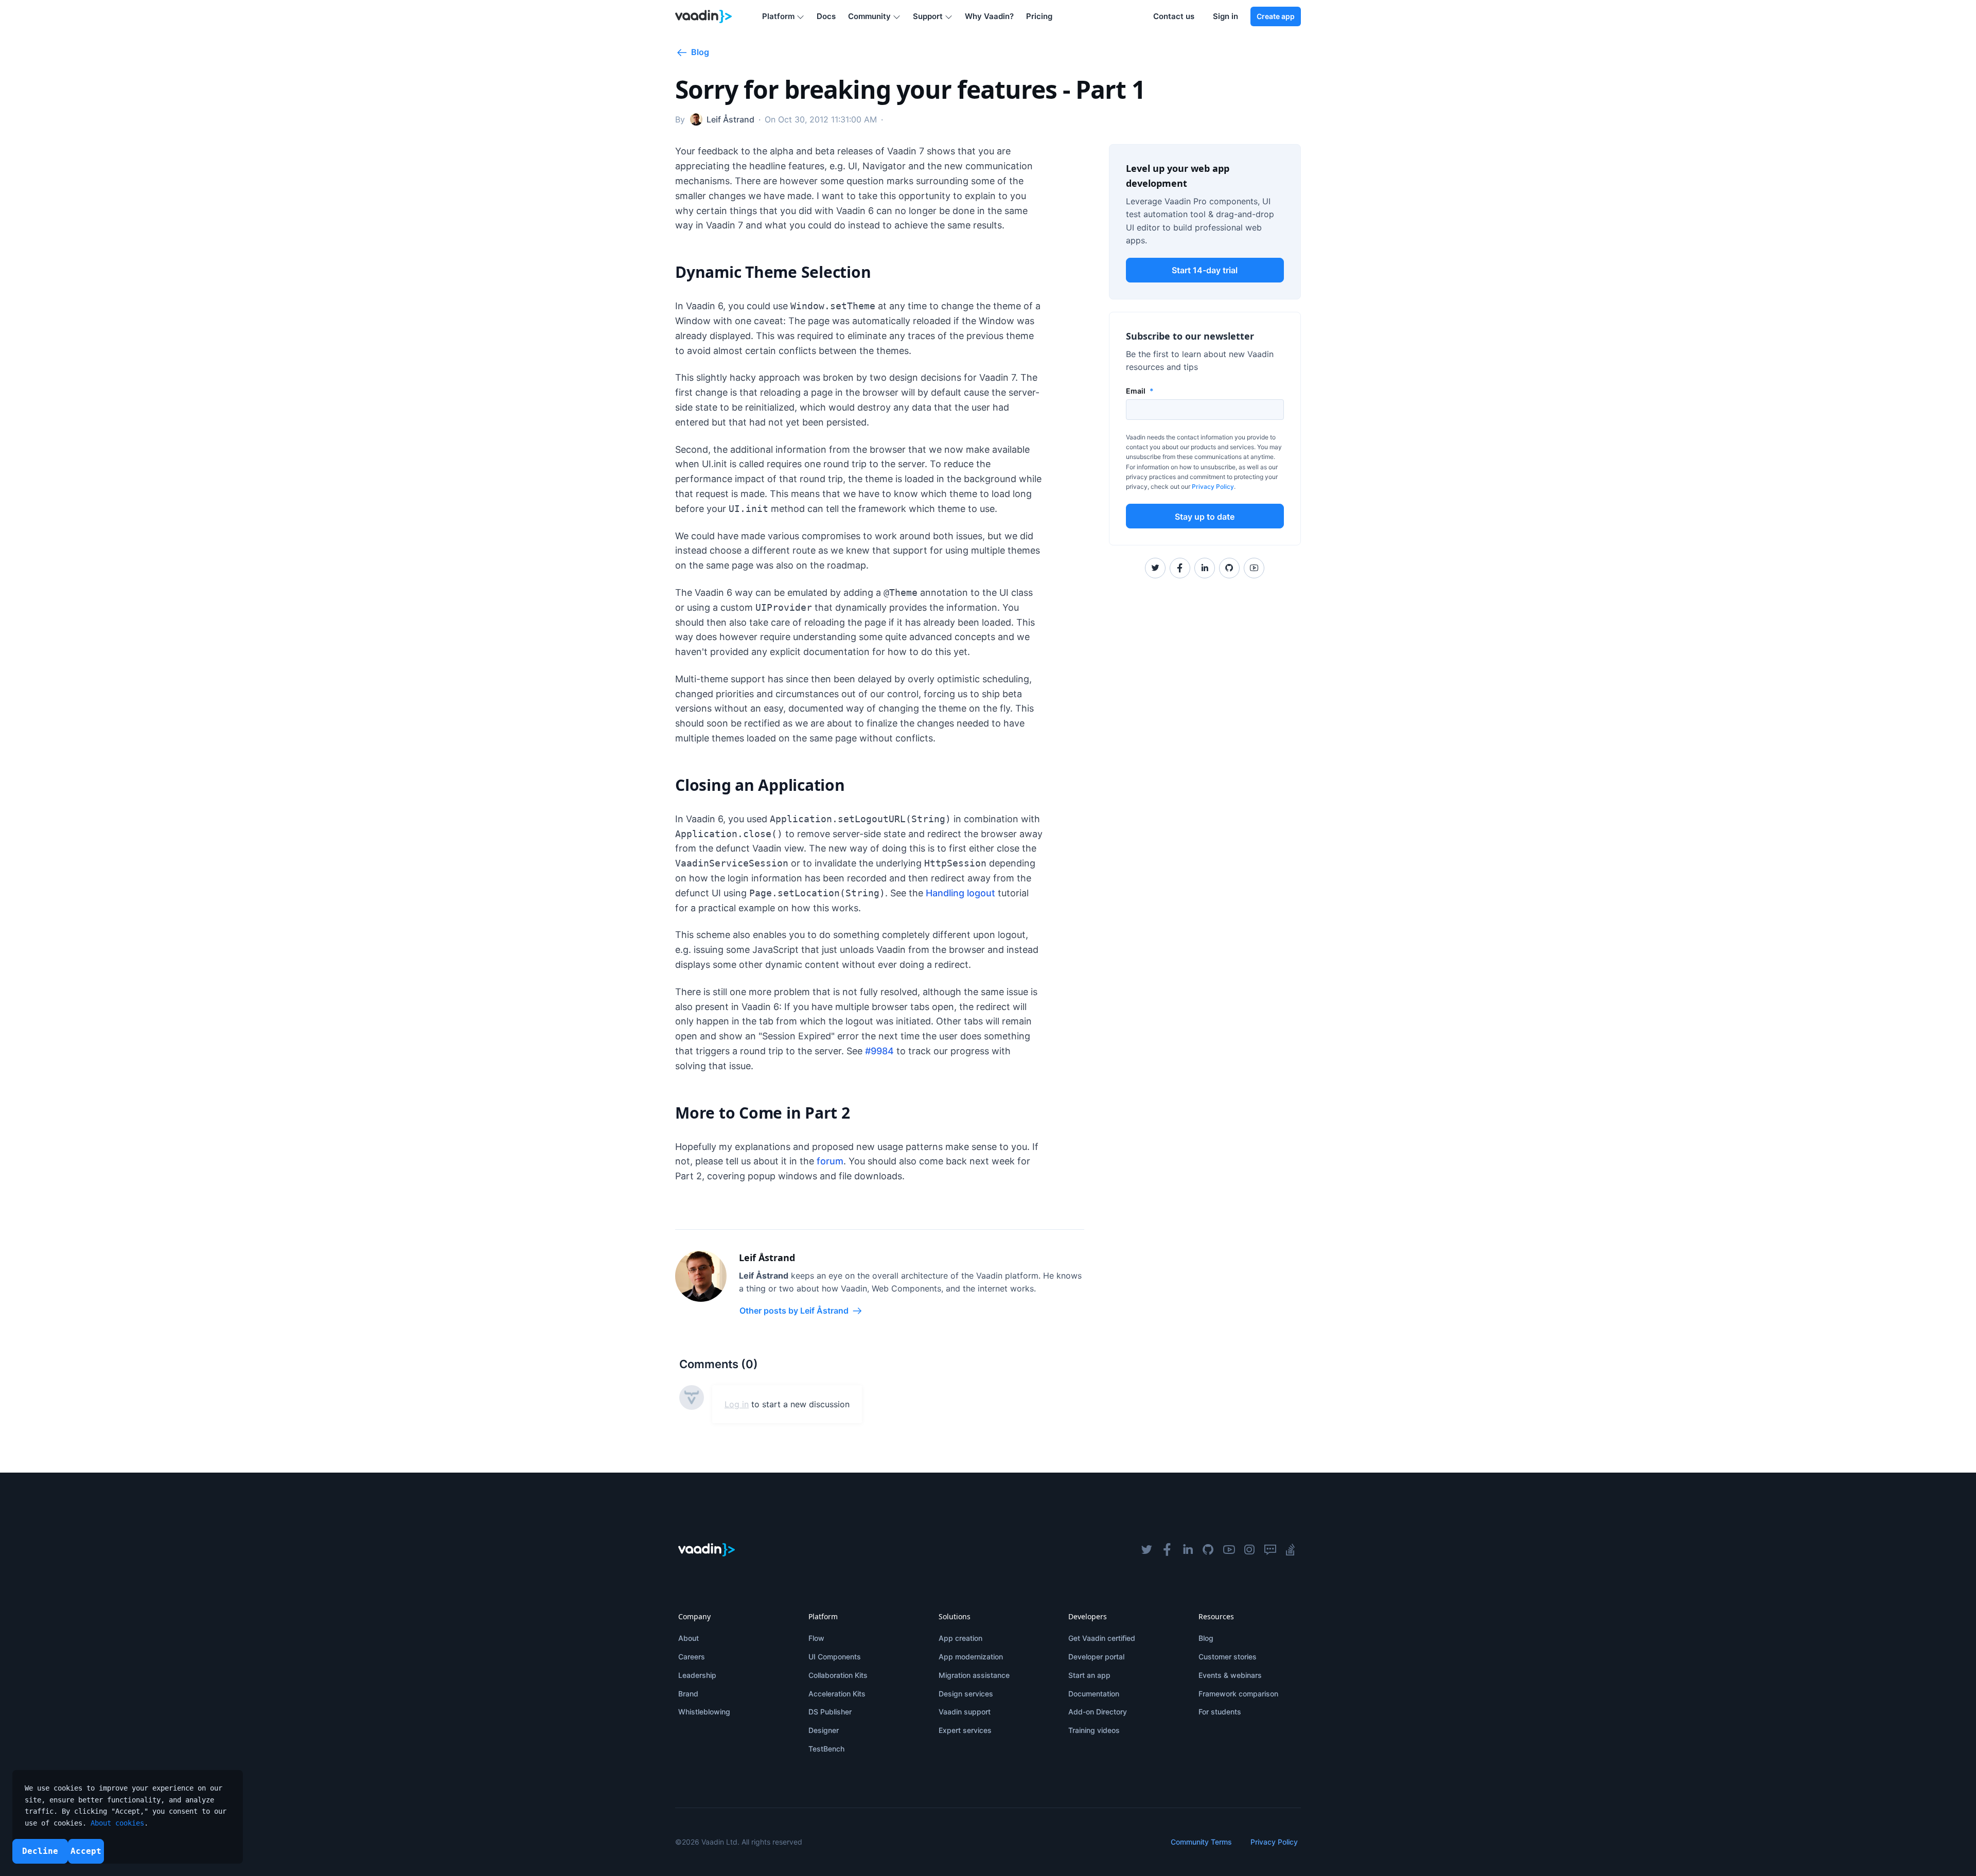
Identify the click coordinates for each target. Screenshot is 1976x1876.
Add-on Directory (1098, 1712)
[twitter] (1146, 1550)
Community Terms (1201, 1842)
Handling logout (960, 893)
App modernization (971, 1657)
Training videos (1094, 1730)
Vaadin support (965, 1712)
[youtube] (1229, 1550)
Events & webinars (1230, 1675)
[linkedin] (1188, 1550)
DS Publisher (830, 1712)
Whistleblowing (704, 1712)
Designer (824, 1730)
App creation (960, 1638)
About (689, 1638)
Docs (826, 16)
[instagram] (1249, 1550)
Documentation (1094, 1694)
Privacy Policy (1213, 486)
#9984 (879, 1051)
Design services (966, 1694)
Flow (816, 1638)
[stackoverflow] (1291, 1550)
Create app (1276, 16)
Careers (692, 1657)
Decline (40, 1851)
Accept (86, 1851)
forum (830, 1161)
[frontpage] (704, 16)
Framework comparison (1238, 1694)
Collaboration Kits (838, 1675)
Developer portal (1096, 1657)
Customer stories (1228, 1657)
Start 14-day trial (1205, 270)
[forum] (1270, 1550)
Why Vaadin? (989, 16)
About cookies (117, 1823)
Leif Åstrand (767, 1258)
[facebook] (1167, 1550)
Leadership (697, 1675)
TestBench (826, 1749)
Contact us (1174, 16)
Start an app (1089, 1675)
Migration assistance (974, 1675)
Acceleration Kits (837, 1694)
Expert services (965, 1730)
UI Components (835, 1657)
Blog (1206, 1638)
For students (1220, 1712)
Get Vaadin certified (1102, 1638)
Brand (688, 1694)
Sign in (1225, 16)
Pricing (1039, 16)
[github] (1208, 1550)
